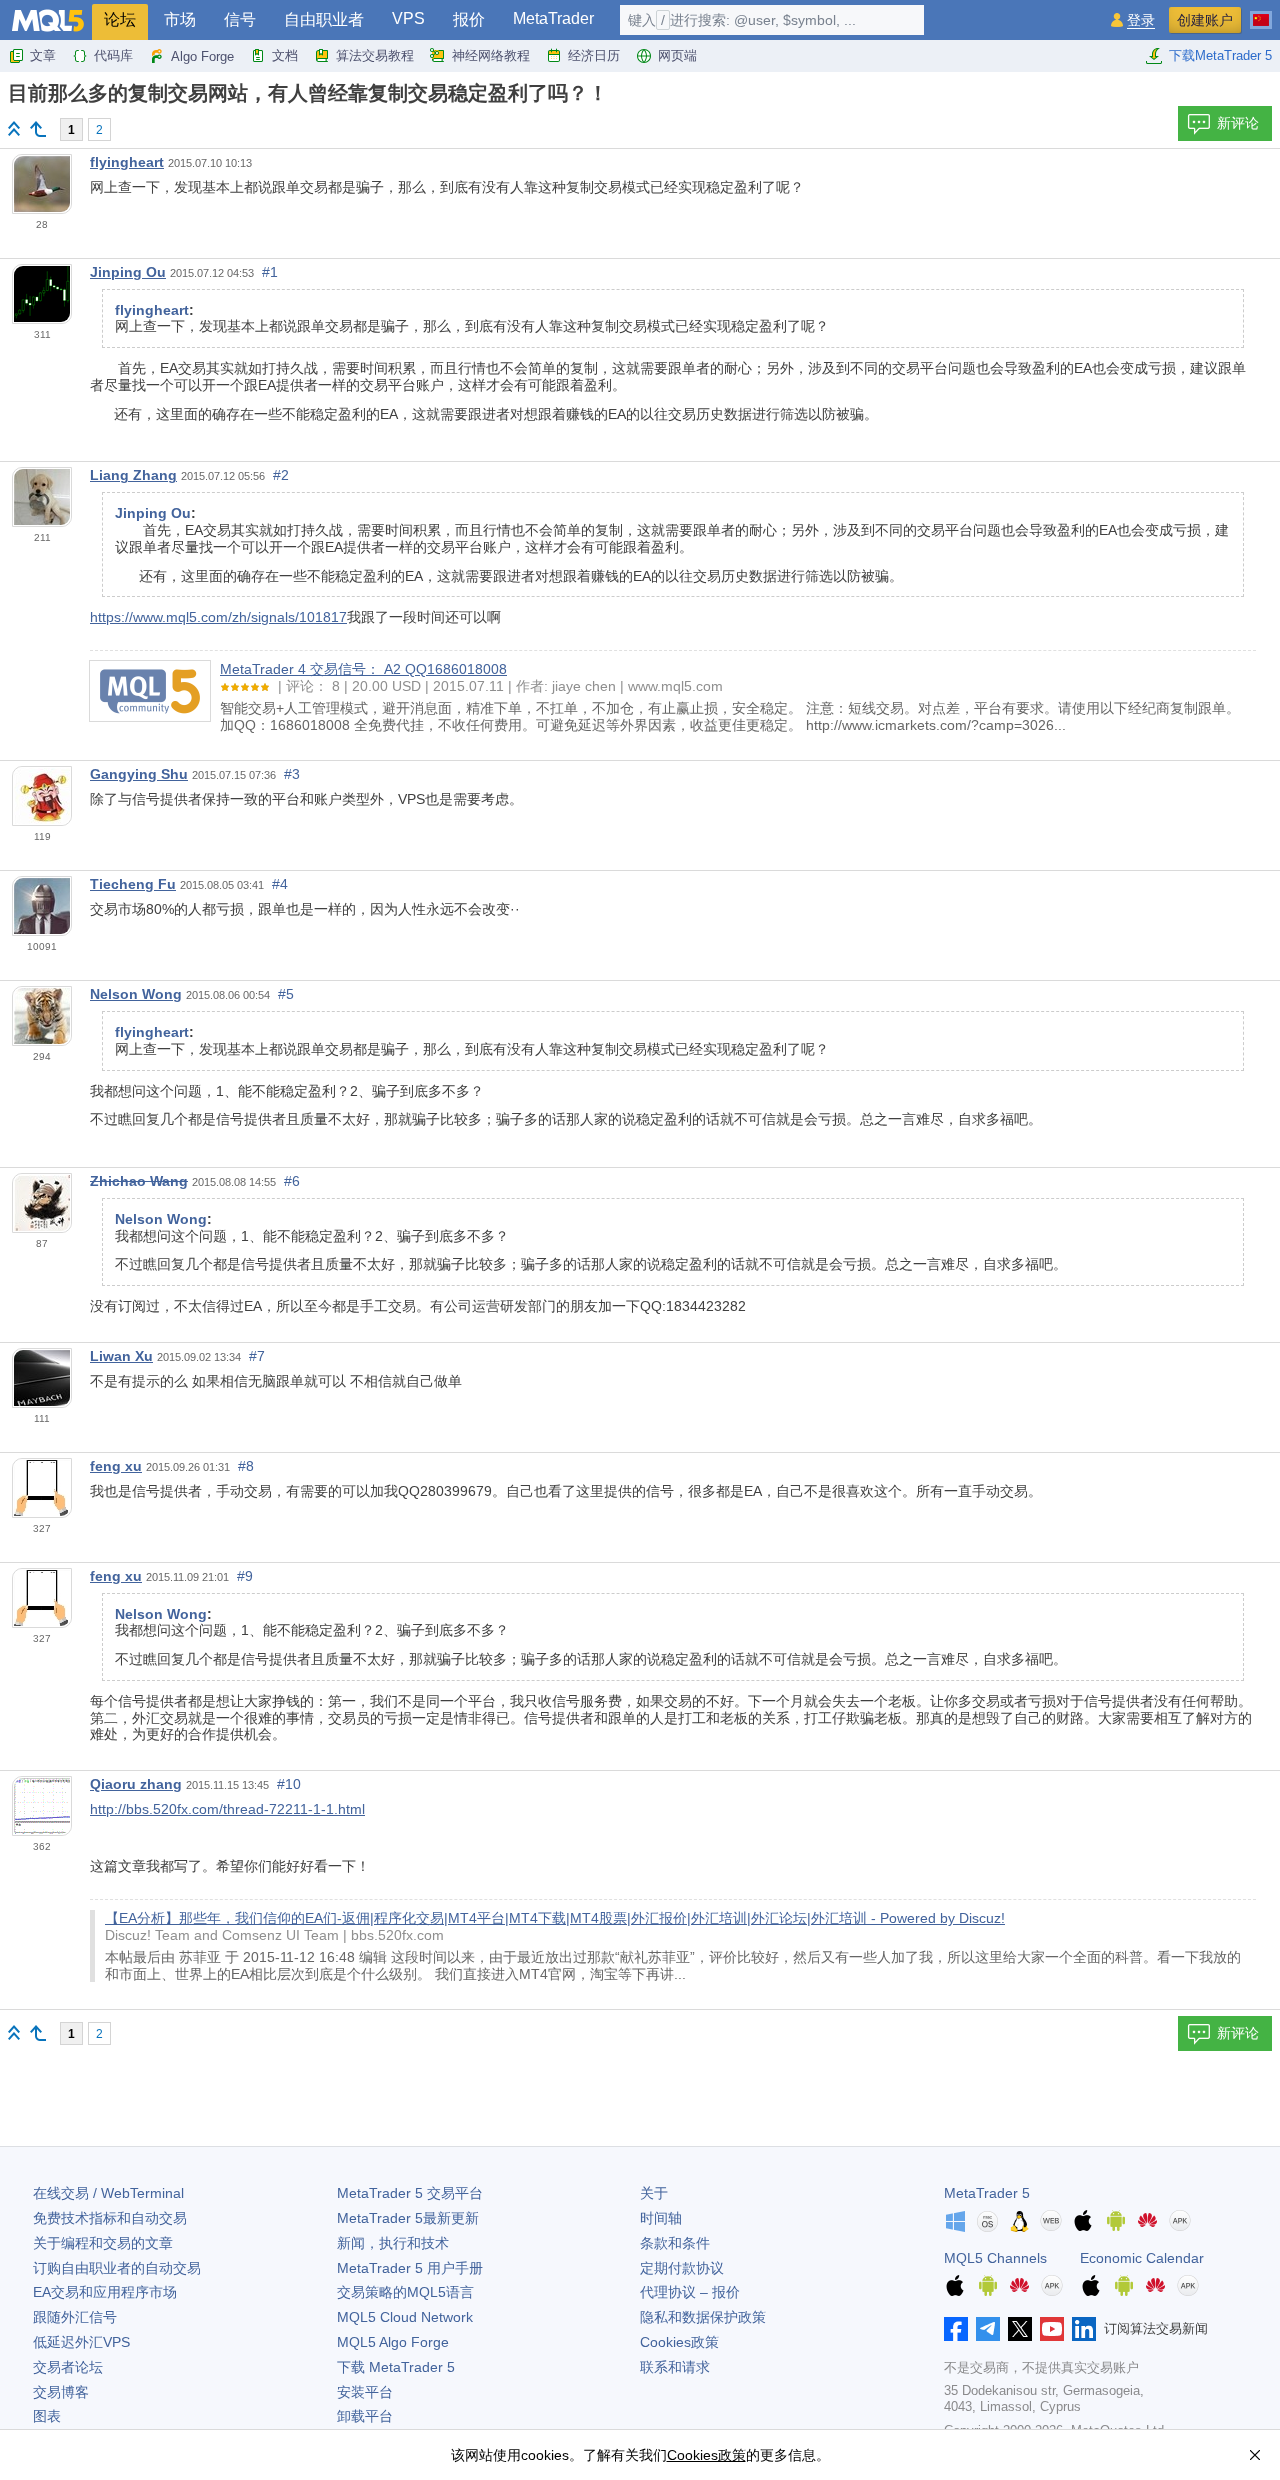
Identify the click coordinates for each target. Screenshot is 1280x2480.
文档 (285, 55)
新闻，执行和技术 (393, 2243)
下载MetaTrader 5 (1220, 55)
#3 (292, 774)
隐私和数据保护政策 (703, 2317)
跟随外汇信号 (75, 2317)
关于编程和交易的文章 (103, 2243)
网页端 (677, 55)
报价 (469, 19)
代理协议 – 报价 (690, 2292)
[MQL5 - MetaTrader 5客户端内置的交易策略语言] (48, 20)
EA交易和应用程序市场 (105, 2292)
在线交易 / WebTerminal (108, 2193)
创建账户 (1205, 20)
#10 (289, 1784)
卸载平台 (365, 2416)
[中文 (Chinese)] (1261, 12)
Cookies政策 (679, 2342)
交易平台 (410, 2193)
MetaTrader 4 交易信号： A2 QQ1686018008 (363, 669)
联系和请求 (675, 2367)
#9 (245, 1576)
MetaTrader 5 (987, 2193)
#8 (246, 1466)
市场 (180, 19)
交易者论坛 (68, 2367)
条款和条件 (675, 2243)
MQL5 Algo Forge (393, 2342)
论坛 (120, 19)
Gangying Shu (139, 774)
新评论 (1238, 123)
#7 (257, 1356)
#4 (280, 884)
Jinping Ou (128, 272)
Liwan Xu (121, 1356)
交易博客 (61, 2392)
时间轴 (661, 2218)
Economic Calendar (1142, 2258)
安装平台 (365, 2392)
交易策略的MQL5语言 (405, 2292)
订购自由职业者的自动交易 (117, 2268)
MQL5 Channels (995, 2258)
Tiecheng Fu (133, 884)
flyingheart (127, 162)
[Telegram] (988, 2329)
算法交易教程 (375, 55)
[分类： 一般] (38, 129)
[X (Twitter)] (1020, 2329)
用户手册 (410, 2268)
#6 (292, 1181)
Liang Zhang (133, 475)
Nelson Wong (136, 994)
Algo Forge (202, 56)
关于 (654, 2193)
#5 (286, 994)
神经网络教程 (491, 55)
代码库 (113, 55)
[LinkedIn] (1084, 2329)
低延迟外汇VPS (81, 2342)
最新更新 (408, 2218)
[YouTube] (1052, 2329)
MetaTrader (553, 18)
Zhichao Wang (139, 1181)
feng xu (116, 1466)
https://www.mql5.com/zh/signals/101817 (218, 617)
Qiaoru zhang (136, 1784)
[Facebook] (956, 2329)
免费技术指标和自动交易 (110, 2218)
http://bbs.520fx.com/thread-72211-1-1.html (227, 1809)
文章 (43, 55)
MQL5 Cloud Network (405, 2317)
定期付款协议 (682, 2268)
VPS (408, 18)
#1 (270, 272)
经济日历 (594, 55)
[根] (14, 128)
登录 (1141, 20)
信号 (240, 19)
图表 (47, 2416)
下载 (396, 2367)
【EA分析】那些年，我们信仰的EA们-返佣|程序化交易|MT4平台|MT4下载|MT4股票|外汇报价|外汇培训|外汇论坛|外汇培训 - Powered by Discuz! (555, 1918)
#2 (281, 475)
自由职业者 (324, 19)
